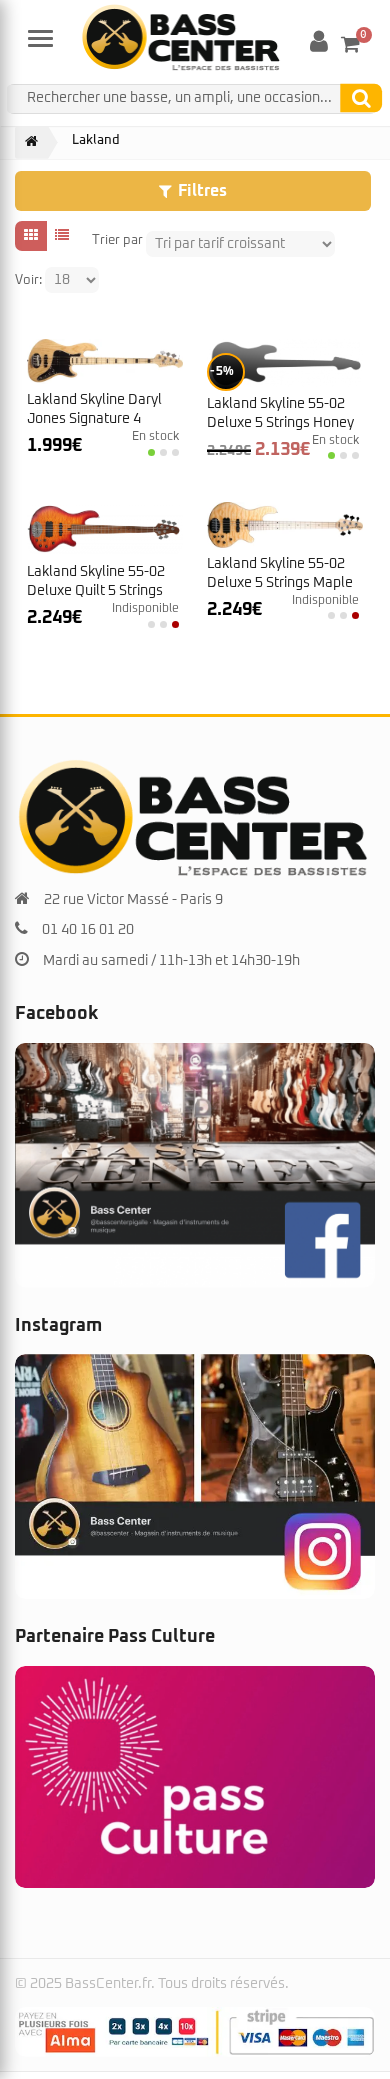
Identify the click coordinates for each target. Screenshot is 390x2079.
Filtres (202, 191)
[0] (350, 44)
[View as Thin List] (62, 236)
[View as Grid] (31, 236)
